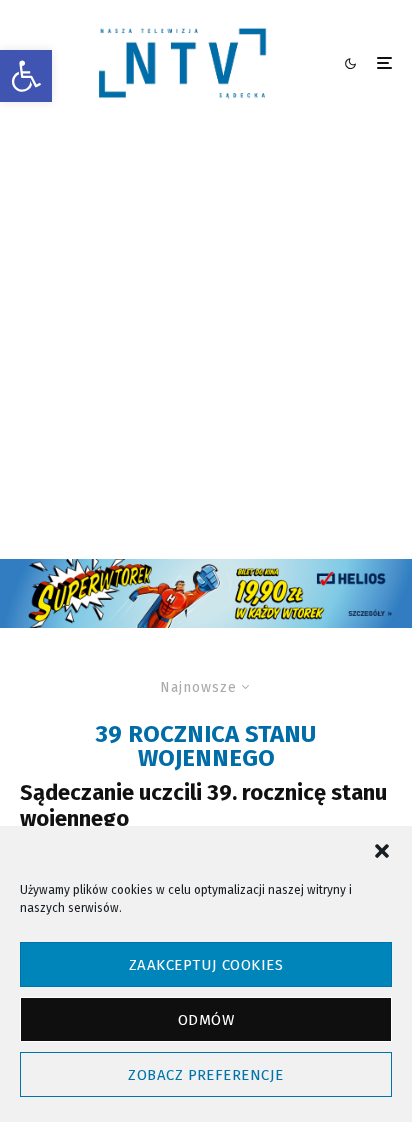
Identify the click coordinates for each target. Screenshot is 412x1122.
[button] (26, 76)
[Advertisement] (206, 343)
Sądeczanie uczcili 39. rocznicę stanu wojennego (203, 806)
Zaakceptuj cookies (206, 965)
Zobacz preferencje (205, 1075)
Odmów (206, 1020)
